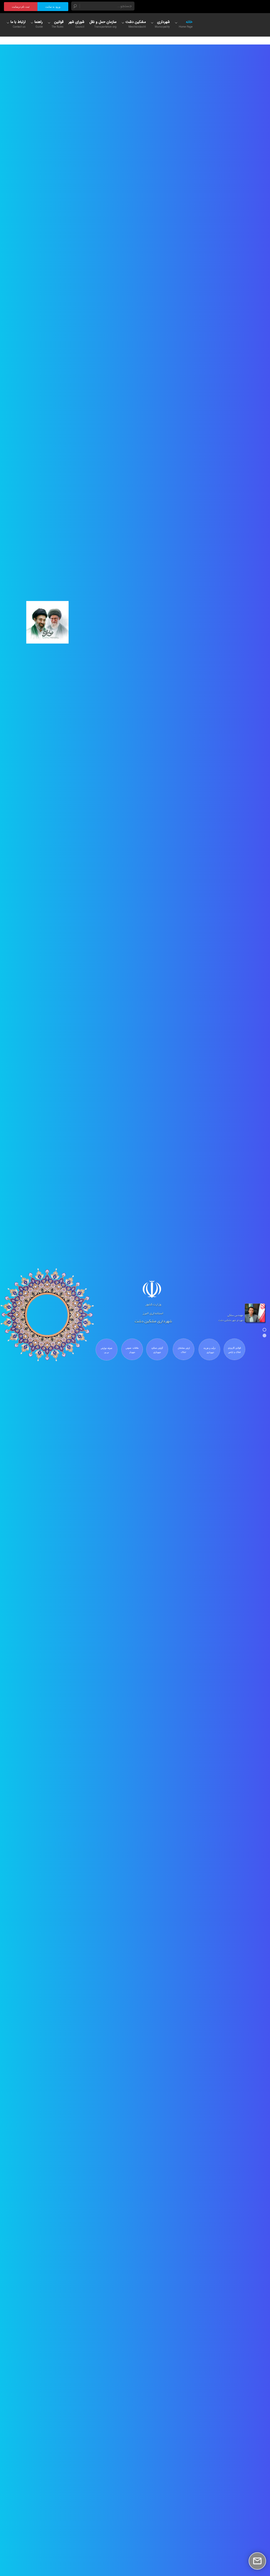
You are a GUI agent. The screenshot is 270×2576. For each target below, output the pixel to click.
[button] (264, 1330)
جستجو (75, 6)
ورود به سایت (53, 7)
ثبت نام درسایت (21, 7)
